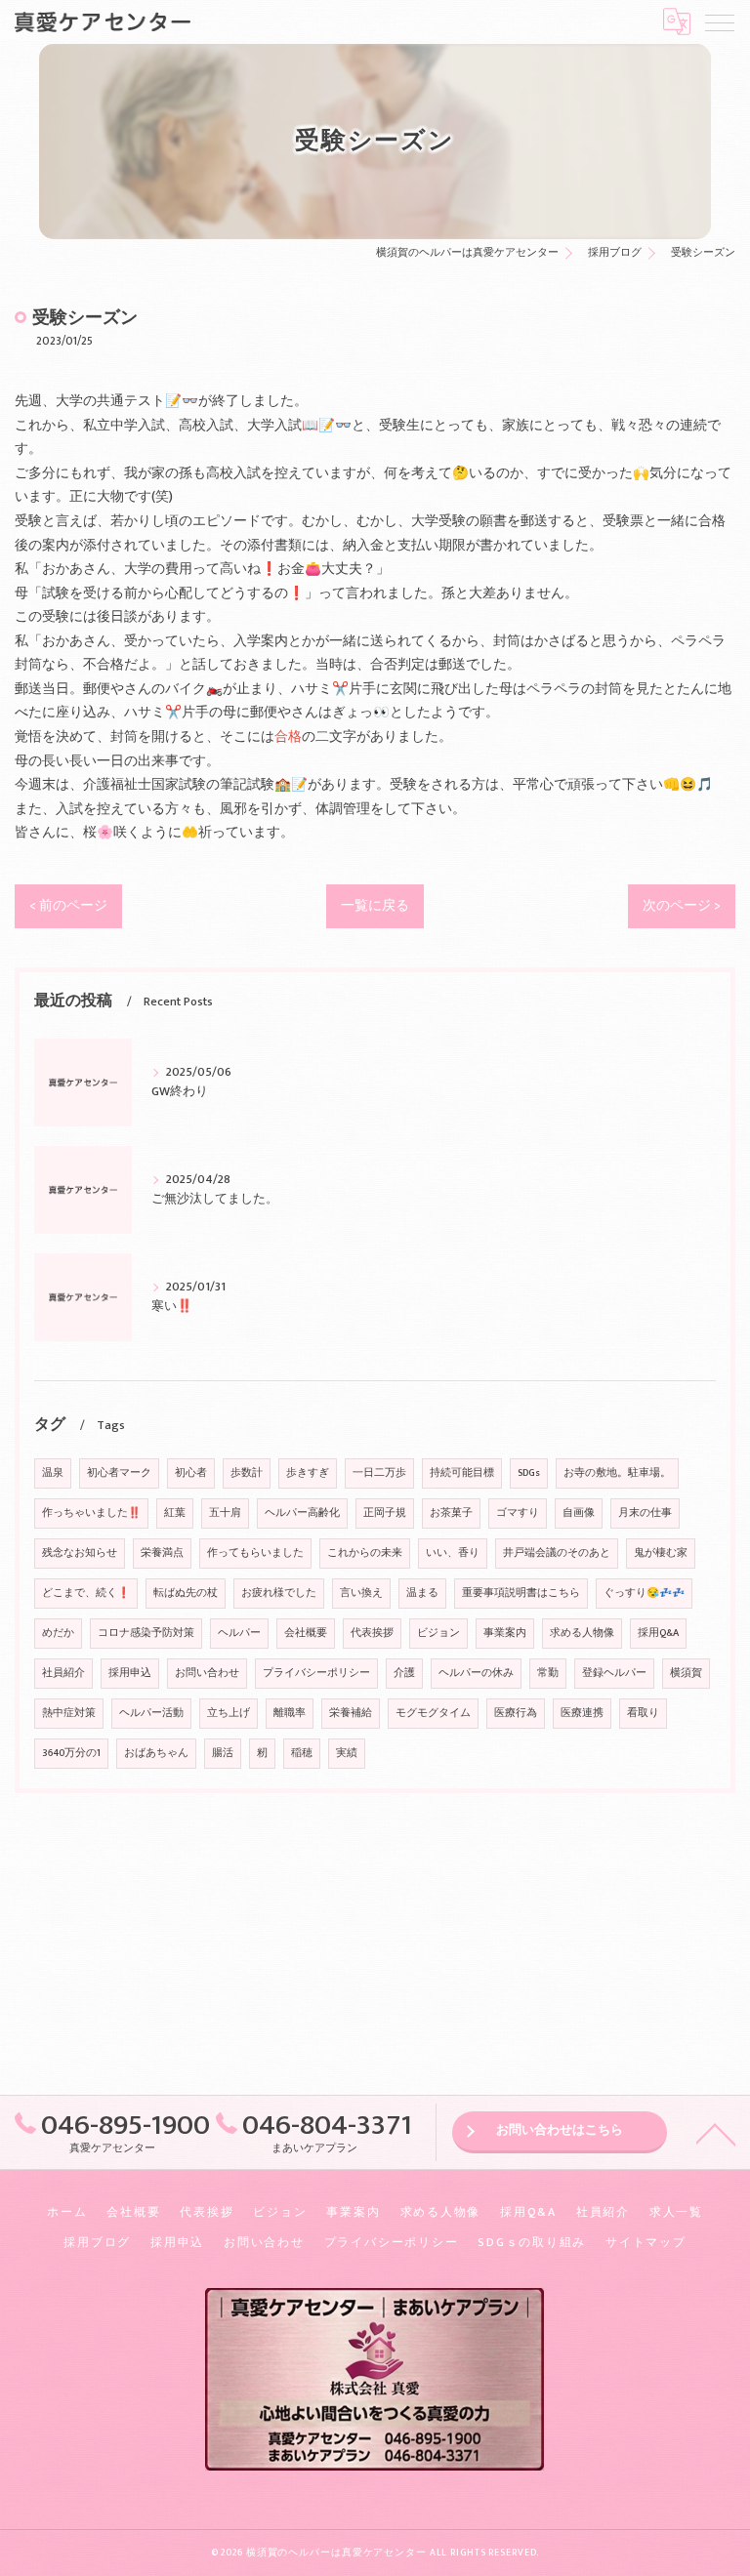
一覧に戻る (375, 906)
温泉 (53, 1473)
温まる (422, 1593)
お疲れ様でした (279, 1593)
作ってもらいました (255, 1553)
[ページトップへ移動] (716, 2133)
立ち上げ (229, 1713)
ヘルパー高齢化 (302, 1513)
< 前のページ (68, 906)
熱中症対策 (69, 1713)
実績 (347, 1753)
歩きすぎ (308, 1473)
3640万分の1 (71, 1753)
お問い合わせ (207, 1673)
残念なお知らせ (80, 1553)
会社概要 (306, 1633)
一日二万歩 (379, 1473)
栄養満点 (162, 1553)
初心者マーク (119, 1473)
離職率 (290, 1713)
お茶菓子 (451, 1513)
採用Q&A (658, 1633)
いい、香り (453, 1553)
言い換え (361, 1593)
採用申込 (130, 1673)
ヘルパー (239, 1633)
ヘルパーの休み (476, 1673)
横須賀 (686, 1673)
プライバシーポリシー (316, 1673)
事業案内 (505, 1633)
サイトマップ (646, 2243)
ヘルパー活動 (151, 1713)
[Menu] (720, 21)
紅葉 (175, 1513)
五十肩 (225, 1513)
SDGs (529, 1473)
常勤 (548, 1673)
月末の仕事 (645, 1513)
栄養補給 (351, 1713)
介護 (404, 1673)
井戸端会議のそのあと (557, 1553)
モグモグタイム (433, 1713)
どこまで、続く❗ (86, 1593)
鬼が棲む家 (661, 1553)
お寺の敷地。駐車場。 (617, 1473)
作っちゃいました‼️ (91, 1513)
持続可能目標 (462, 1473)
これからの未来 (365, 1553)
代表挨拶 (372, 1633)
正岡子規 (385, 1513)
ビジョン (438, 1633)
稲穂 (302, 1753)
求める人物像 (582, 1633)
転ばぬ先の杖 (186, 1593)
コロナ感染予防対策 (146, 1633)
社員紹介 (63, 1673)
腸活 (223, 1753)
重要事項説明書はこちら (521, 1593)
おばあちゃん (156, 1753)
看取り (643, 1713)
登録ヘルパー (614, 1673)
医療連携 (582, 1713)
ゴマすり (518, 1513)
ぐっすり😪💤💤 (644, 1593)
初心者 (191, 1473)
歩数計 (247, 1473)
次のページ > (682, 906)
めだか (58, 1633)
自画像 (579, 1513)
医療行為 (516, 1713)
